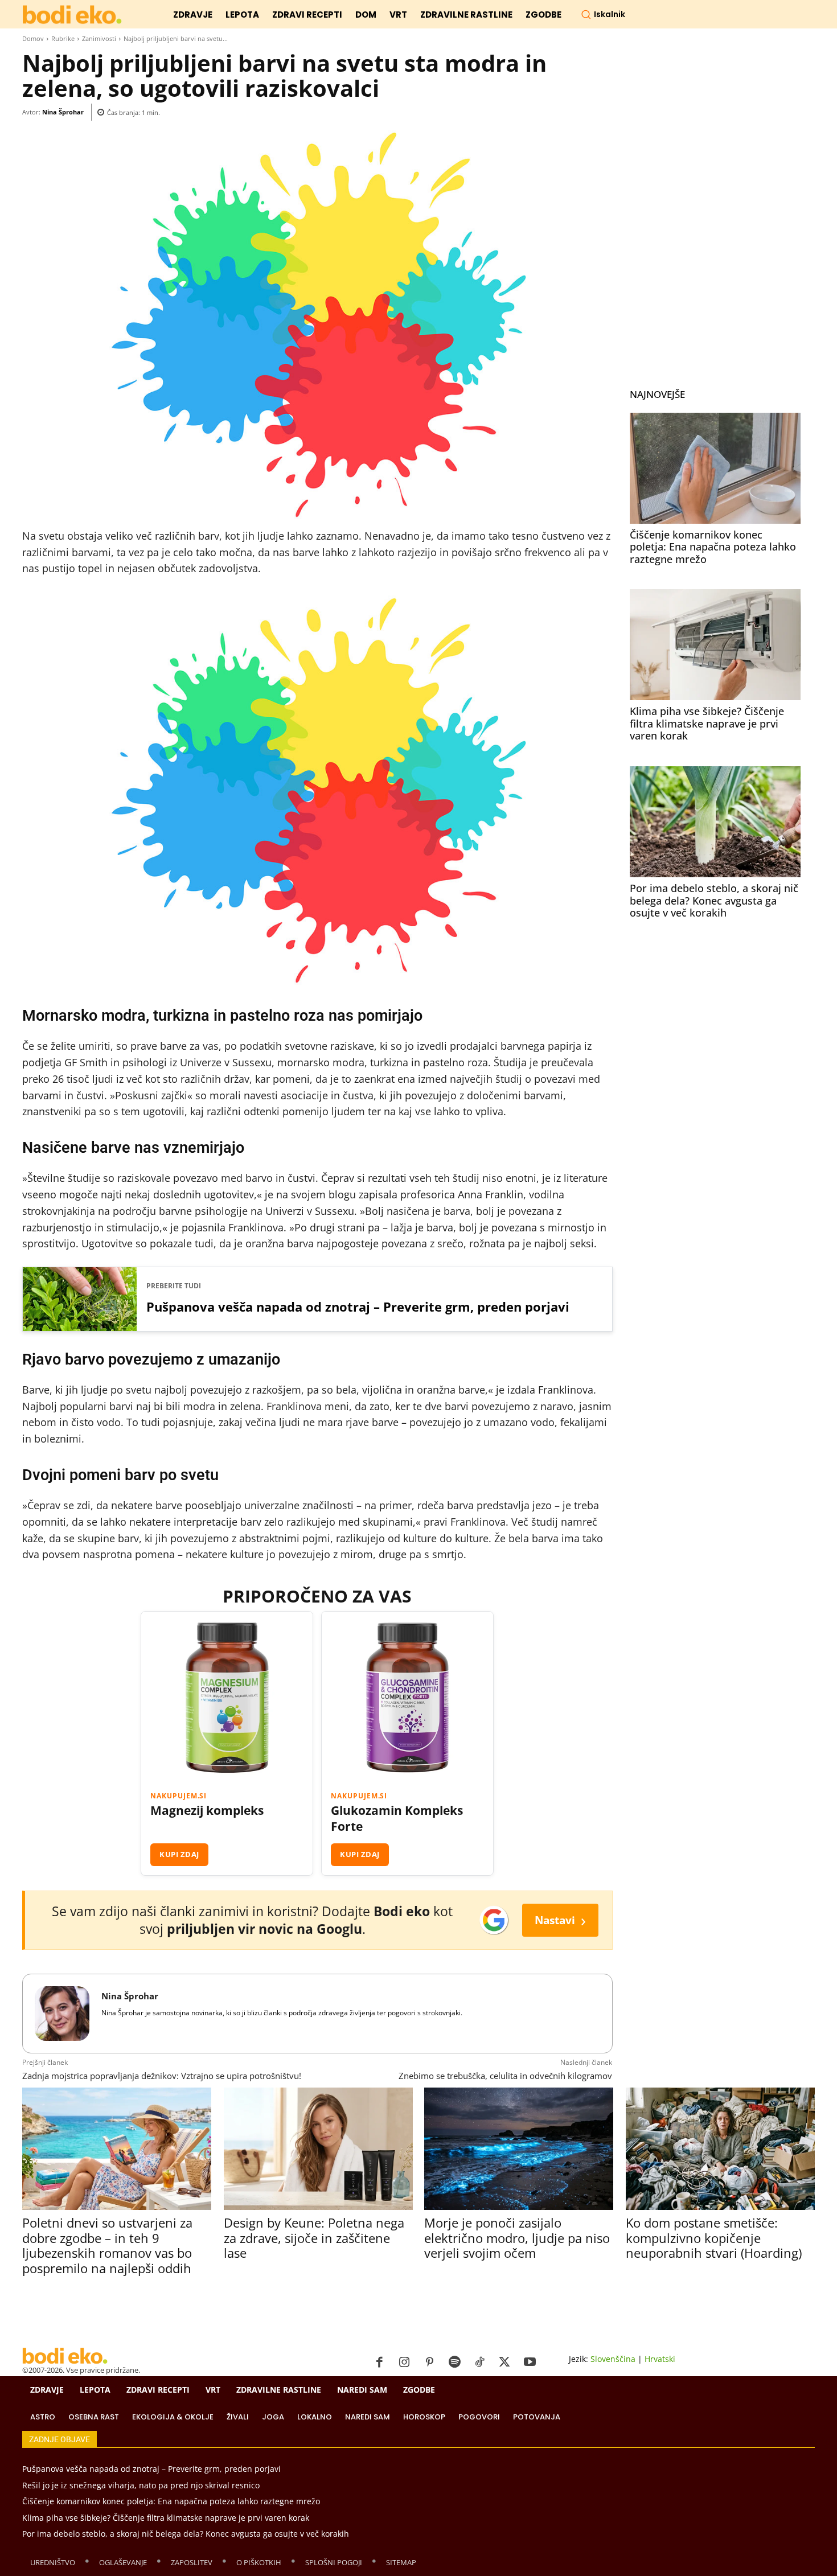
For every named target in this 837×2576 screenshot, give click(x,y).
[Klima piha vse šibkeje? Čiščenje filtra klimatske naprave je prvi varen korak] (715, 645)
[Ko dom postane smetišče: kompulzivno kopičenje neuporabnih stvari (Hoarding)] (720, 2149)
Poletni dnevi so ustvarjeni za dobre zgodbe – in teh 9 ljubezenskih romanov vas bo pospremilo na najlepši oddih (107, 2245)
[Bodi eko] (72, 15)
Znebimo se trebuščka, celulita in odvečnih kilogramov (505, 2076)
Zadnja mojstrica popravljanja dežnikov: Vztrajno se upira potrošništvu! (162, 2076)
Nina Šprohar (63, 112)
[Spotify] (454, 2363)
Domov (33, 38)
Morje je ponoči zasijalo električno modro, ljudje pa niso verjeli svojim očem (517, 2238)
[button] (603, 14)
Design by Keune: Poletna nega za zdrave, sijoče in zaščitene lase (314, 2238)
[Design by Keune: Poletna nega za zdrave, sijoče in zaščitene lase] (318, 2149)
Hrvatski (660, 2359)
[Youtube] (530, 2363)
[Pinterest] (429, 2363)
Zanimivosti (99, 38)
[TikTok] (479, 2363)
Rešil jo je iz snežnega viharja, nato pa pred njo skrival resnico (141, 2485)
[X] (504, 2363)
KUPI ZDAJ (179, 1854)
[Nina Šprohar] (62, 2014)
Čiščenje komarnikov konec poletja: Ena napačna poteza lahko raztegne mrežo (713, 547)
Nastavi (560, 1920)
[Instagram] (404, 2363)
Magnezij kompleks (207, 1811)
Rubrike (63, 38)
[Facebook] (379, 2363)
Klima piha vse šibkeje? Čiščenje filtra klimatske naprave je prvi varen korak (707, 723)
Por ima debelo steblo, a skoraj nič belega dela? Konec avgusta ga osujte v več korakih (714, 900)
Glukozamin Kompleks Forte (397, 1818)
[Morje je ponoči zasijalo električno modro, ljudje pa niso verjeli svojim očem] (518, 2149)
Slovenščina (613, 2359)
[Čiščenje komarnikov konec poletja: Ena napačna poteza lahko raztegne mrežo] (715, 468)
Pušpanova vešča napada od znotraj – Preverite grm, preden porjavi (358, 1307)
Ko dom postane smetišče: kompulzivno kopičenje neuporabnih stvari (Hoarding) (714, 2238)
